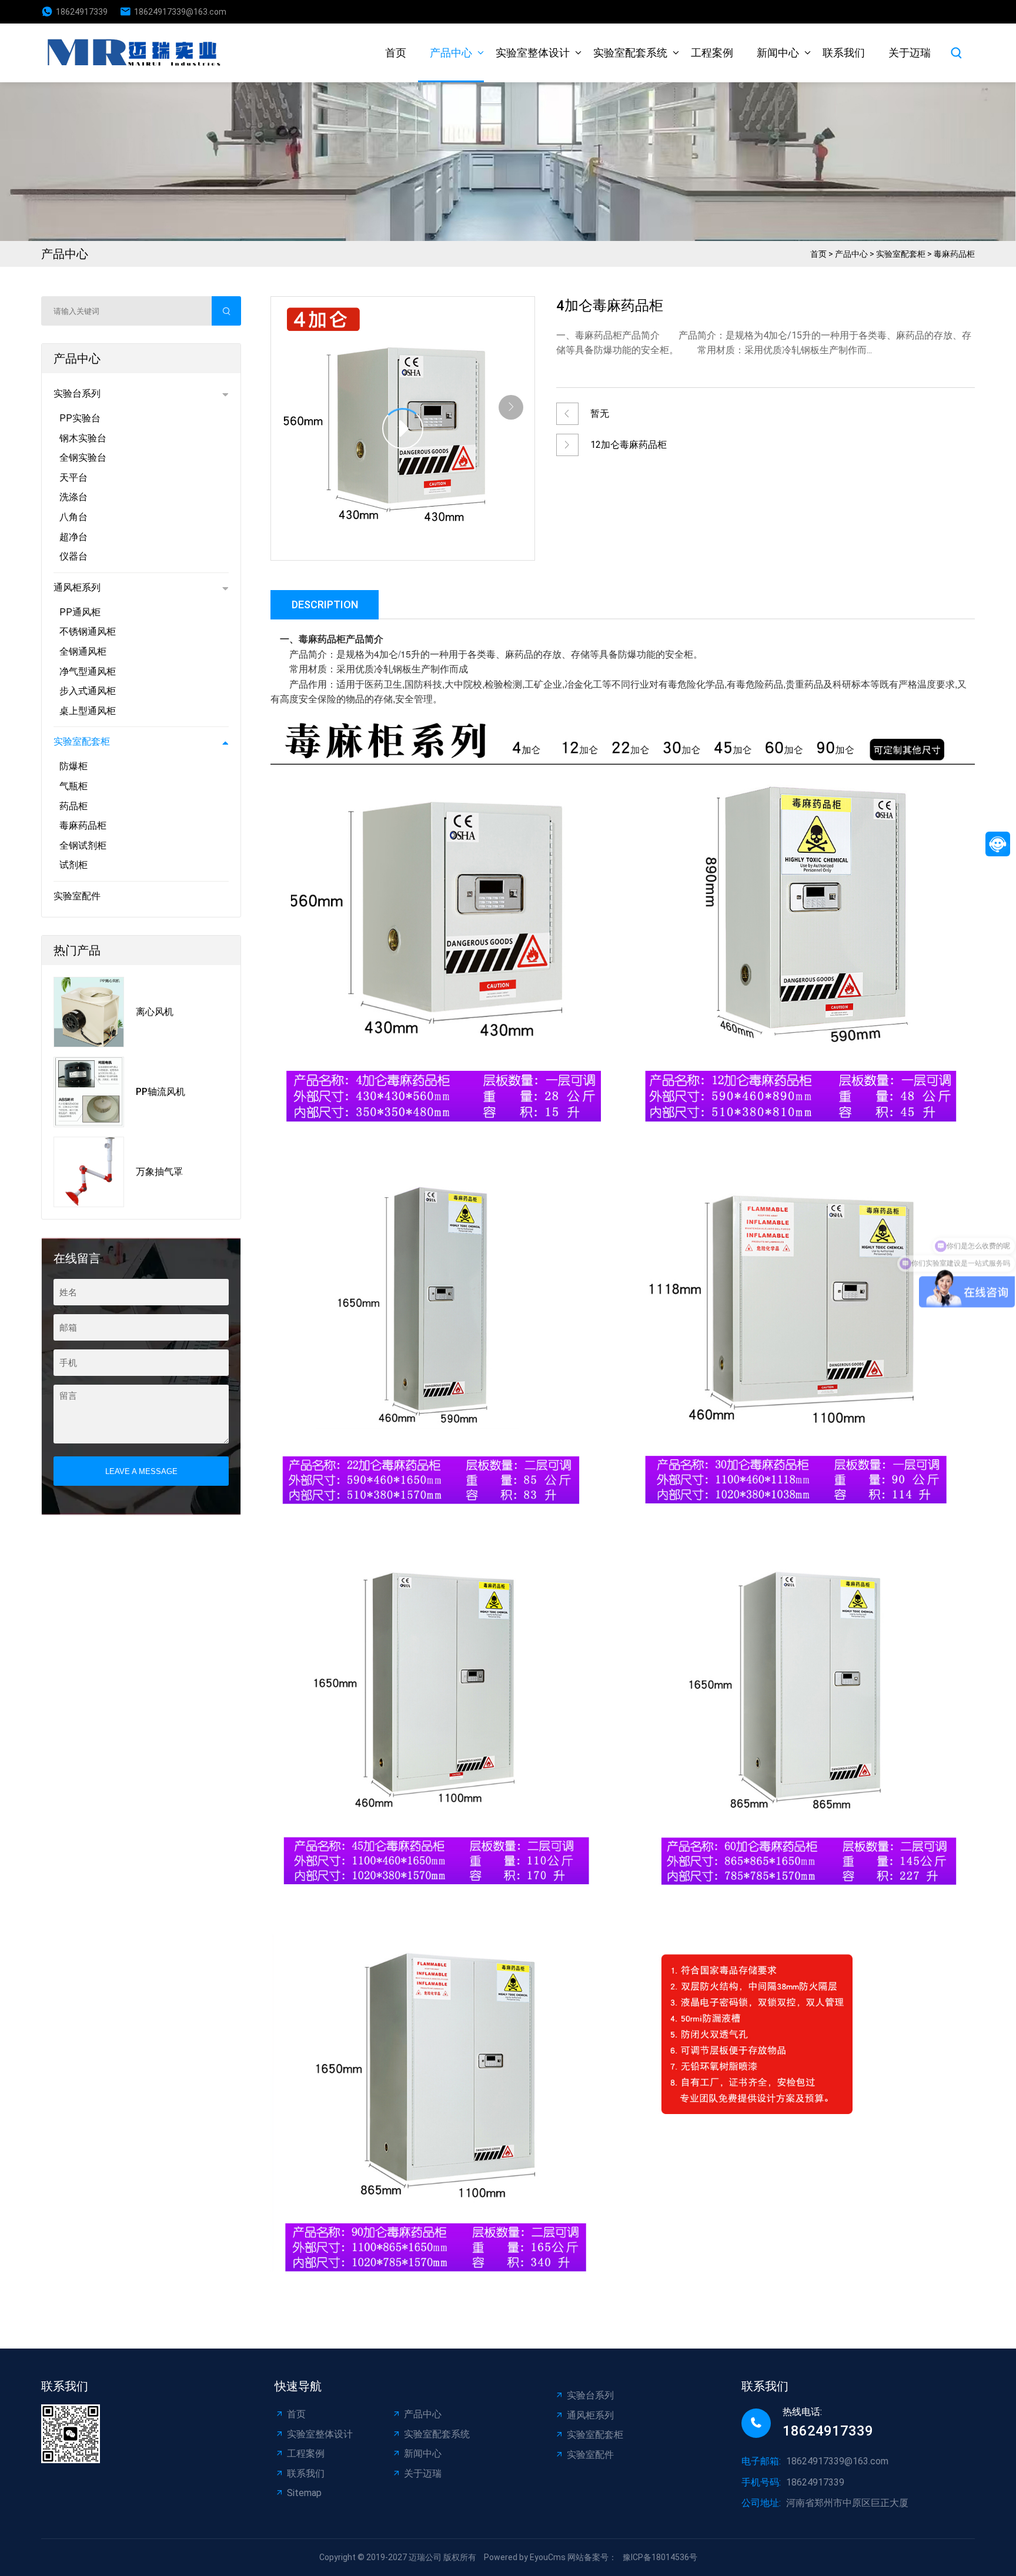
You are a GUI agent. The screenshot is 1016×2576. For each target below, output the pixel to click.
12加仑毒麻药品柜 (629, 445)
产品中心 (451, 53)
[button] (511, 407)
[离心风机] (89, 1012)
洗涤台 (73, 497)
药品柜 (73, 806)
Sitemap (304, 2493)
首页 (396, 53)
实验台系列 (77, 393)
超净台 (73, 537)
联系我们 (844, 53)
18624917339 (82, 12)
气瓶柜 (73, 786)
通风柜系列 (77, 587)
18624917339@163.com (180, 12)
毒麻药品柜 (954, 254)
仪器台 (73, 556)
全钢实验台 (83, 458)
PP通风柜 (80, 612)
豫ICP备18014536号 (660, 2557)
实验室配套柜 (901, 254)
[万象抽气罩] (89, 1172)
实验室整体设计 (533, 53)
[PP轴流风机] (89, 1092)
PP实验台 (80, 418)
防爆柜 (73, 766)
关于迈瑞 (910, 53)
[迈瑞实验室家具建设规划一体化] (137, 53)
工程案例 (712, 53)
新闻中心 (778, 53)
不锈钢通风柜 (88, 632)
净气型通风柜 (88, 671)
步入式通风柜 (88, 691)
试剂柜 (73, 865)
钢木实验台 (83, 438)
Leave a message (141, 1471)
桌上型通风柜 (88, 711)
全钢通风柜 (83, 651)
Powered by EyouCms (524, 2557)
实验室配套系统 (630, 53)
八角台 (73, 517)
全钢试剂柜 (83, 845)
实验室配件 (77, 896)
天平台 (73, 478)
